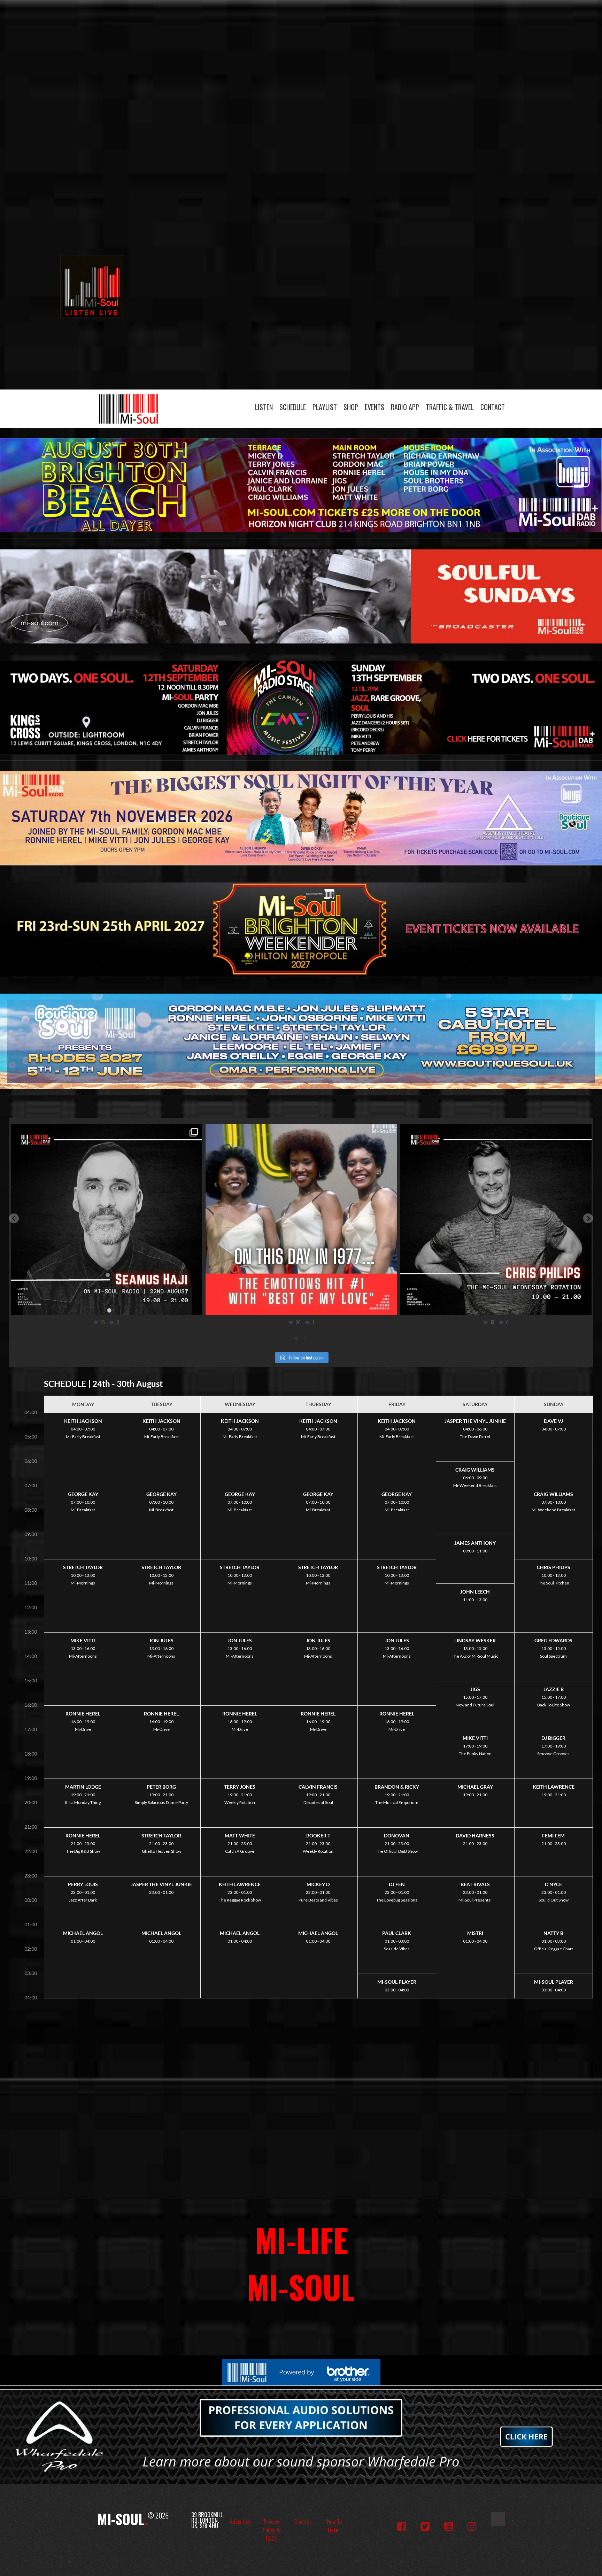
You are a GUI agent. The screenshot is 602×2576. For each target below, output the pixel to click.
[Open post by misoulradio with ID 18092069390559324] (264, 1220)
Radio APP (405, 407)
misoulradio (67, 1131)
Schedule (293, 407)
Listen (264, 407)
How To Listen (334, 2526)
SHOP (351, 407)
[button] (14, 1218)
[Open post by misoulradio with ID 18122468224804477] (458, 1220)
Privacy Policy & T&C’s (271, 2530)
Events (375, 407)
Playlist (325, 407)
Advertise (240, 2522)
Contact (493, 407)
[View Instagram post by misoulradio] (157, 1306)
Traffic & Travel (450, 407)
